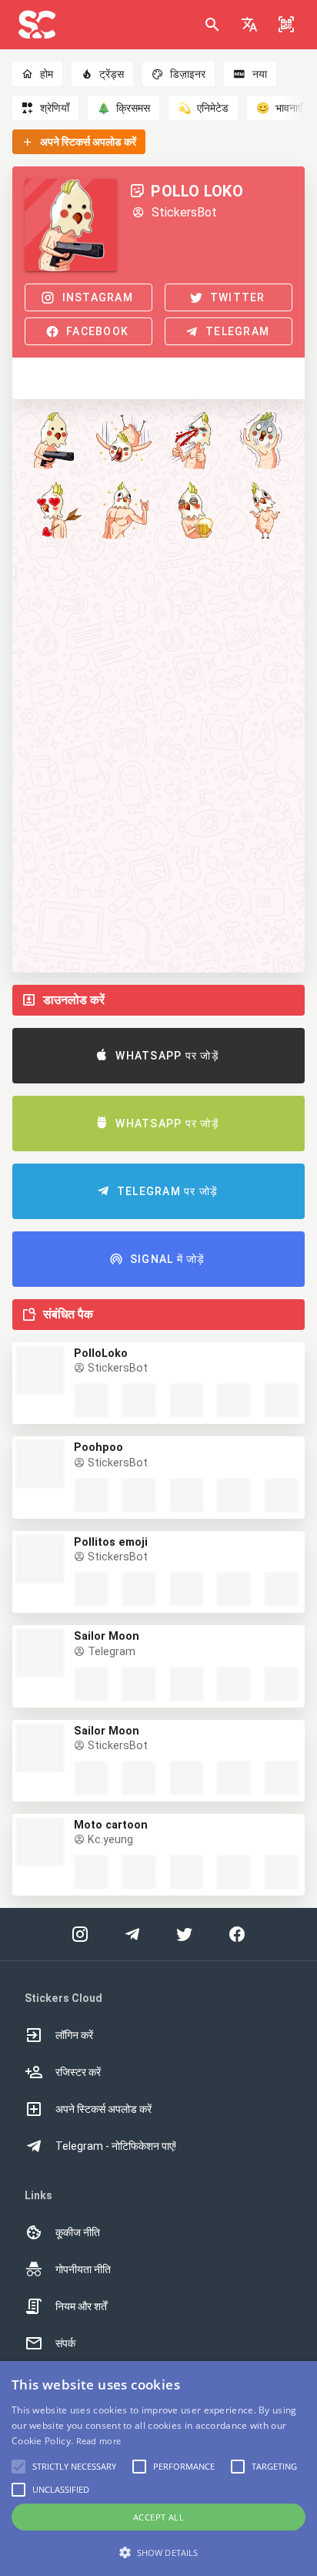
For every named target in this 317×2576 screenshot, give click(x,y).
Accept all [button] (158, 2517)
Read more (99, 2441)
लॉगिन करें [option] (74, 2035)
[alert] (158, 2469)
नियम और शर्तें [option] (81, 2306)
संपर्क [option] (65, 2343)
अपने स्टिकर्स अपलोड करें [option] (103, 2109)
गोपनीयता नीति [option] (83, 2269)
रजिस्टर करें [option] (78, 2072)
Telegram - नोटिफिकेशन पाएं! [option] (116, 2146)
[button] (249, 25)
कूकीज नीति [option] (78, 2232)
